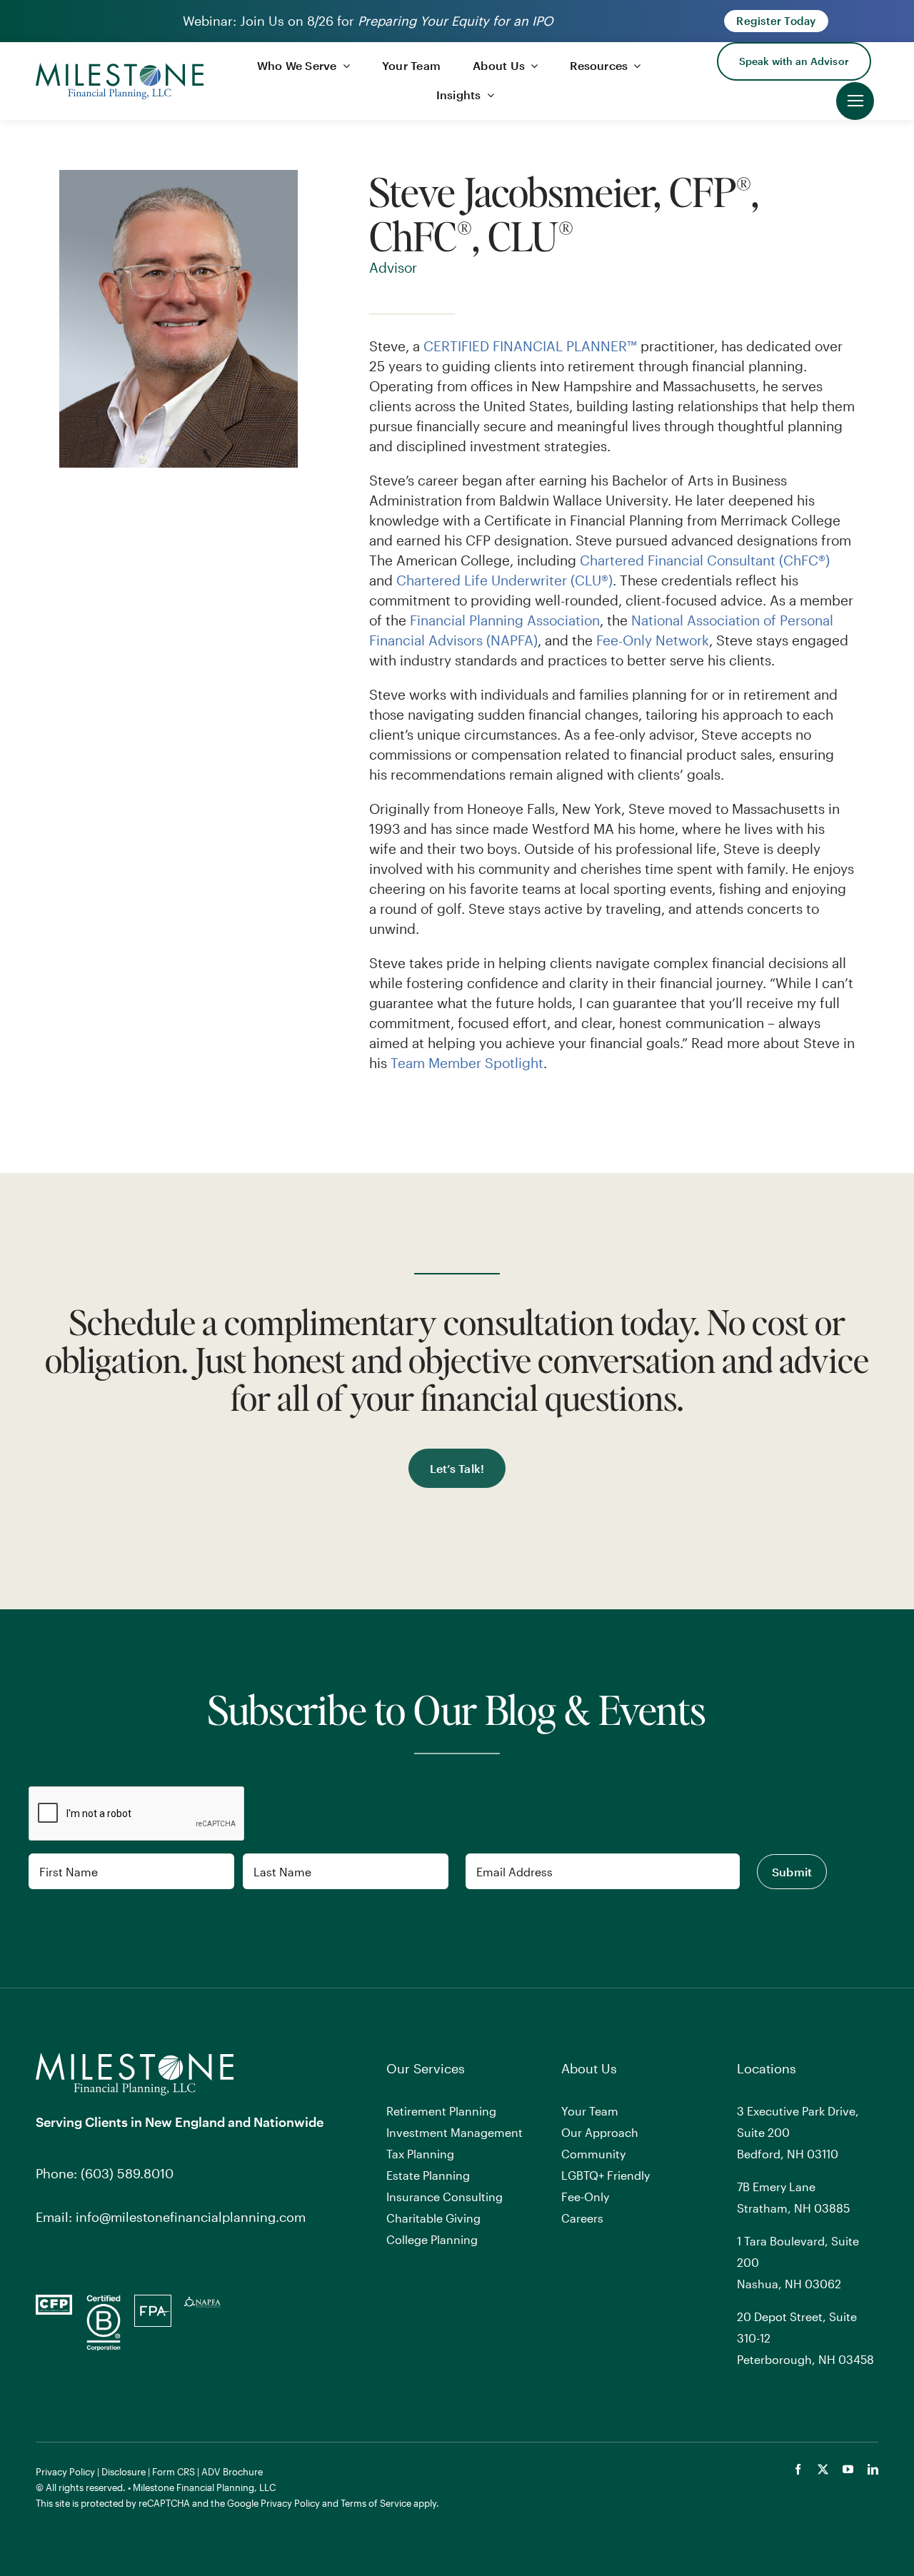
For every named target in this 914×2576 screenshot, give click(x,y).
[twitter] (823, 2469)
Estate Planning (428, 2175)
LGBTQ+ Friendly (606, 2175)
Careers (582, 2218)
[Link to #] (855, 101)
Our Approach (600, 2132)
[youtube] (848, 2469)
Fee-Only (585, 2197)
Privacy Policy (65, 2472)
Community (593, 2154)
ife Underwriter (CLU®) (542, 580)
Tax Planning (420, 2154)
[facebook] (798, 2469)
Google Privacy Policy (273, 2503)
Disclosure (124, 2472)
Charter (420, 580)
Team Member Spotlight (467, 1063)
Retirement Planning (441, 2111)
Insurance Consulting (445, 2197)
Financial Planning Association (505, 620)
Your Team (590, 2111)
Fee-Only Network (653, 640)
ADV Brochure (232, 2472)
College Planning (432, 2239)
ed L (458, 580)
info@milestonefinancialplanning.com (191, 2217)
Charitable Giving (433, 2218)
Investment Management (455, 2132)
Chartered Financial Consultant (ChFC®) (705, 560)
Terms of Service (376, 2503)
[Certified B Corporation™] (104, 2301)
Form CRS (174, 2472)
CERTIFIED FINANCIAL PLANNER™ (530, 346)
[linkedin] (873, 2469)
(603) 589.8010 (127, 2173)
